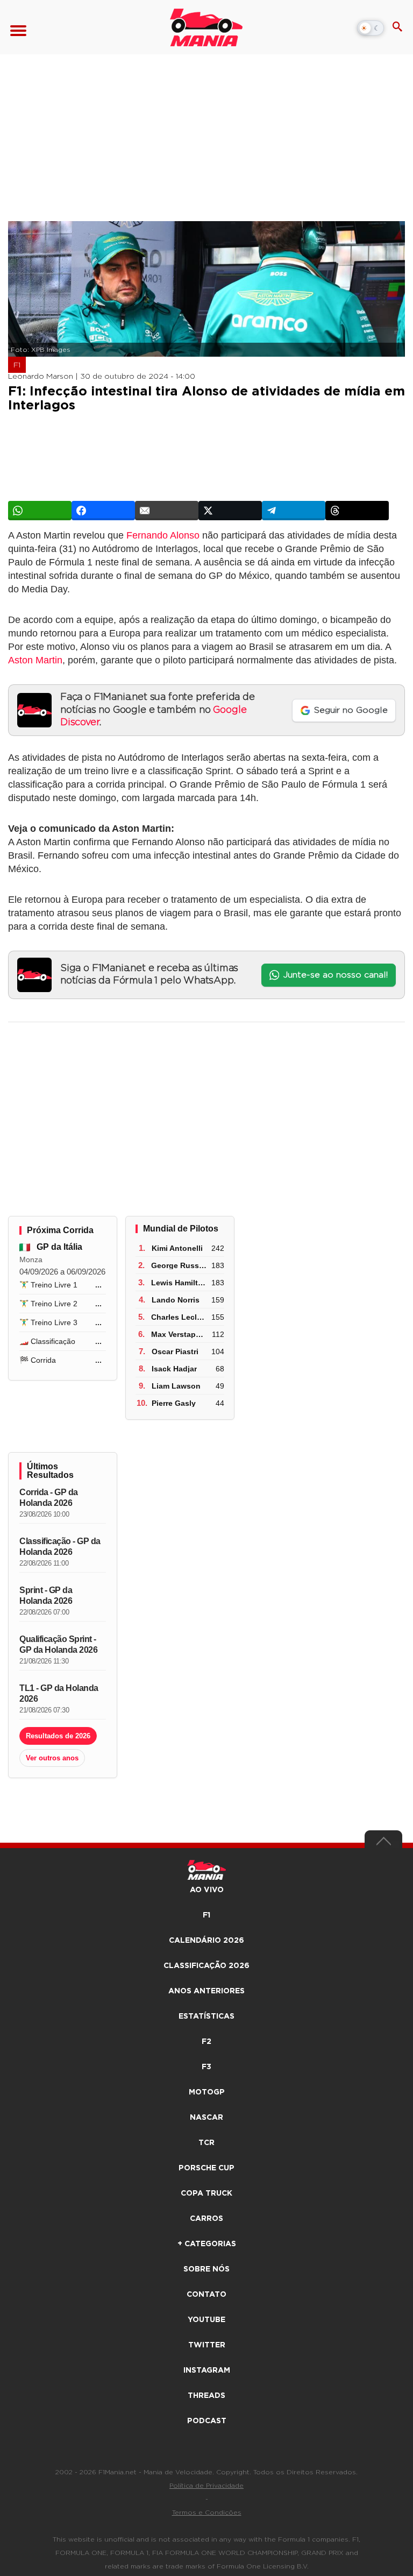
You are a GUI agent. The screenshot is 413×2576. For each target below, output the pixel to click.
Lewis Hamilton (179, 1283)
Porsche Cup (206, 2168)
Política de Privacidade (206, 2486)
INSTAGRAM (207, 2370)
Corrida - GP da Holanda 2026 (49, 1498)
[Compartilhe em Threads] (357, 511)
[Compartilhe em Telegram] (294, 511)
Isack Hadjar (174, 1369)
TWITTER (207, 2345)
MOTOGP (207, 2092)
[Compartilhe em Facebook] (103, 511)
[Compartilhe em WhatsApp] (40, 511)
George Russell (179, 1265)
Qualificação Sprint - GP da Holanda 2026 (58, 1644)
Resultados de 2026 (58, 1736)
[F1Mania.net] (206, 27)
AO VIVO (207, 1890)
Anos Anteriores (206, 1991)
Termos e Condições (207, 2513)
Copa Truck (206, 2193)
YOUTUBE (206, 2320)
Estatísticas (206, 2016)
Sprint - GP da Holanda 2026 (46, 1595)
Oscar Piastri (175, 1351)
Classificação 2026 (206, 1966)
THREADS (206, 2396)
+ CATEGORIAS (207, 2244)
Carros (206, 2219)
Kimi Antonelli (177, 1248)
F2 (206, 2042)
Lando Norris (176, 1300)
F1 (17, 365)
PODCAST (207, 2421)
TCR (206, 2143)
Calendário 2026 (206, 1941)
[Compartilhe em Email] (167, 511)
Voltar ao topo (383, 1844)
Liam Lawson (176, 1386)
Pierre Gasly (174, 1403)
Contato (206, 2295)
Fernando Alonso (163, 535)
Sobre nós (206, 2269)
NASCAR (206, 2118)
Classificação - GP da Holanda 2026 (60, 1547)
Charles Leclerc (180, 1317)
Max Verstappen (180, 1334)
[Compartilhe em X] (230, 511)
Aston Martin (35, 660)
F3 (206, 2067)
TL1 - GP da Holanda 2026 (59, 1693)
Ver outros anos (52, 1758)
